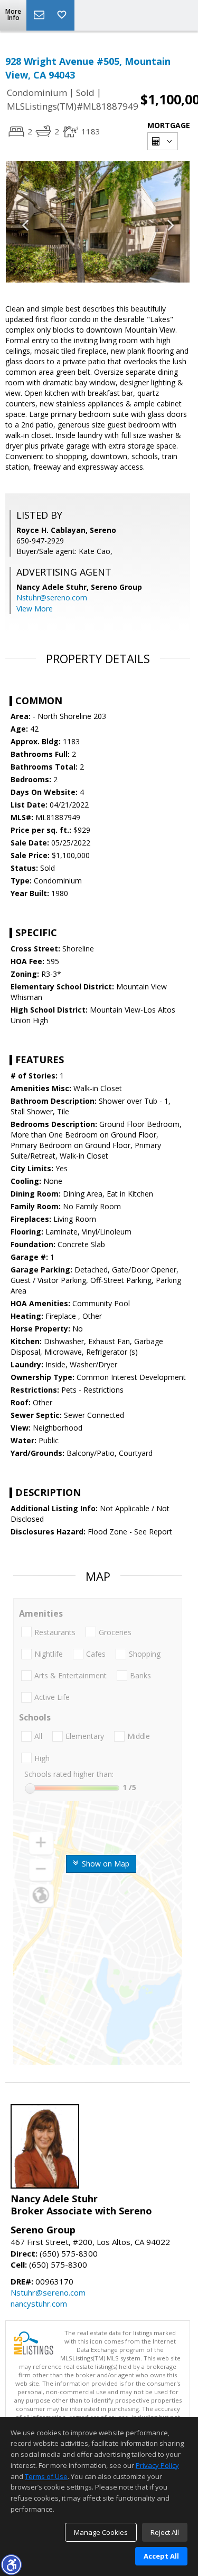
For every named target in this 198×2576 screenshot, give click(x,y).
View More (35, 609)
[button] (11, 2564)
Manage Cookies (101, 2532)
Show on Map (105, 1864)
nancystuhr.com (39, 2303)
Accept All (161, 2556)
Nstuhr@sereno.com (52, 597)
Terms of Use (46, 2476)
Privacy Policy (157, 2465)
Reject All (165, 2532)
